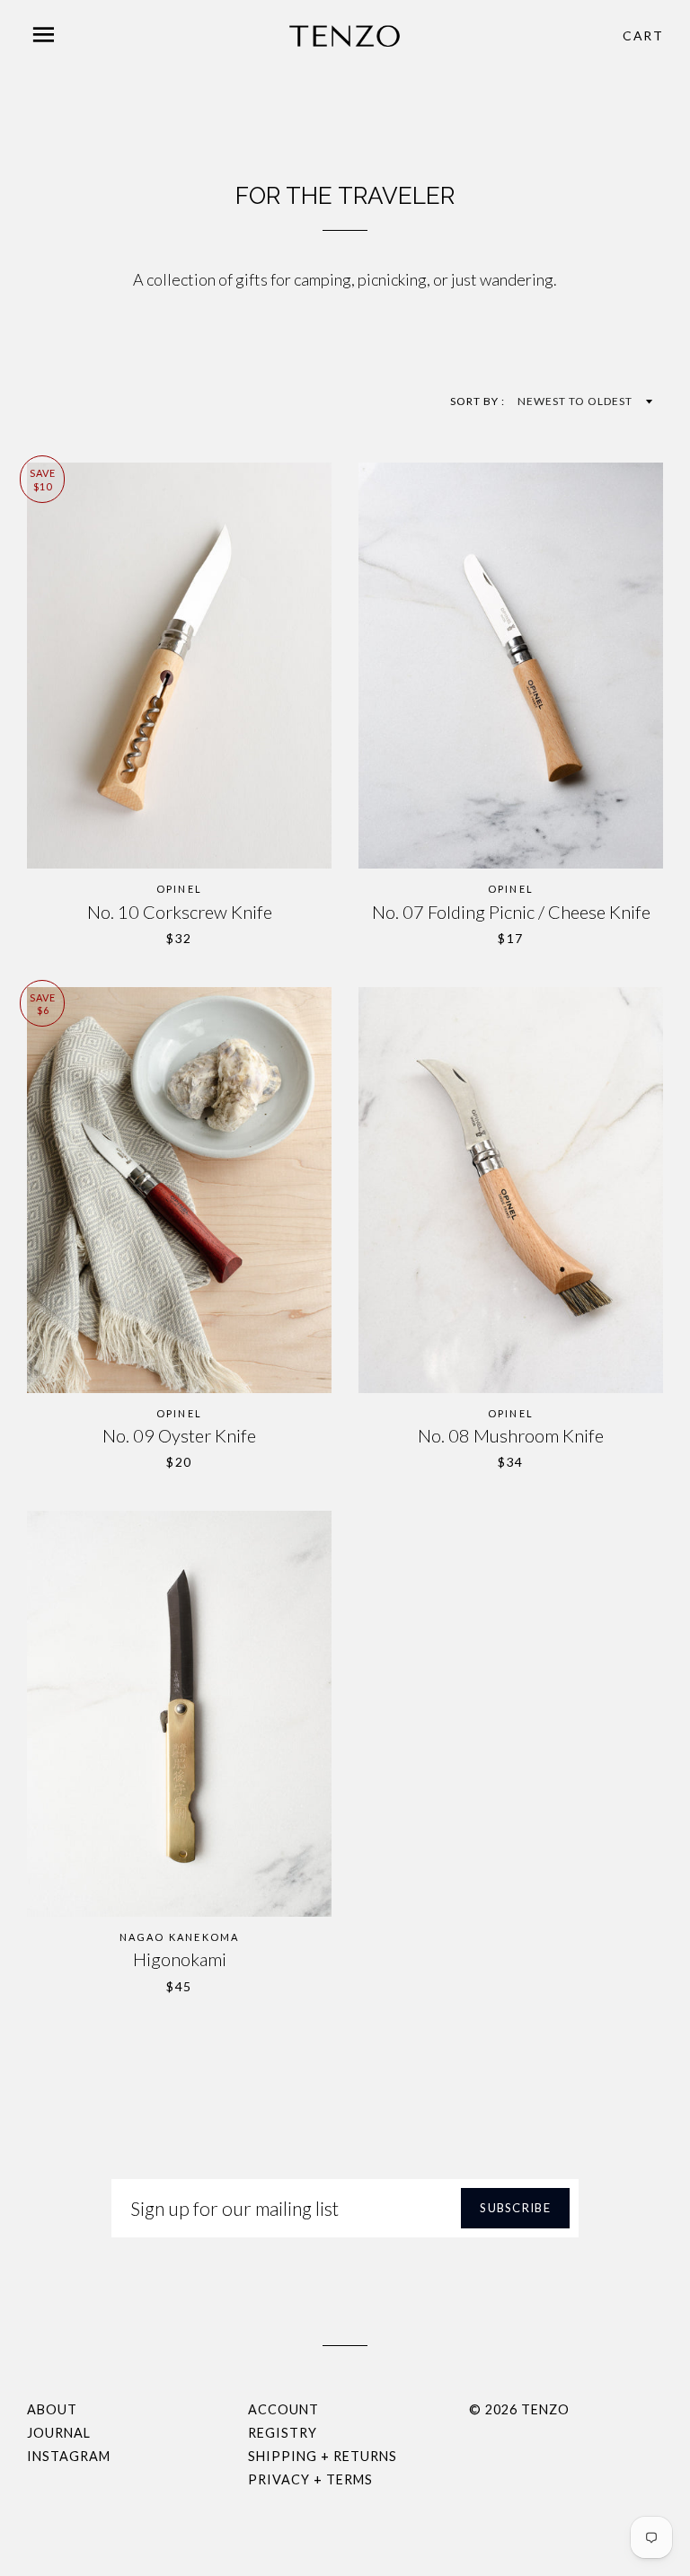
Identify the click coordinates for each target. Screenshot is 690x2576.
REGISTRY (283, 2433)
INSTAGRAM (69, 2456)
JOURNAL (59, 2433)
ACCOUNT (283, 2409)
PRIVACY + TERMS (310, 2479)
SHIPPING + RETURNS (323, 2456)
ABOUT (52, 2409)
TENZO (545, 2409)
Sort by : (479, 401)
